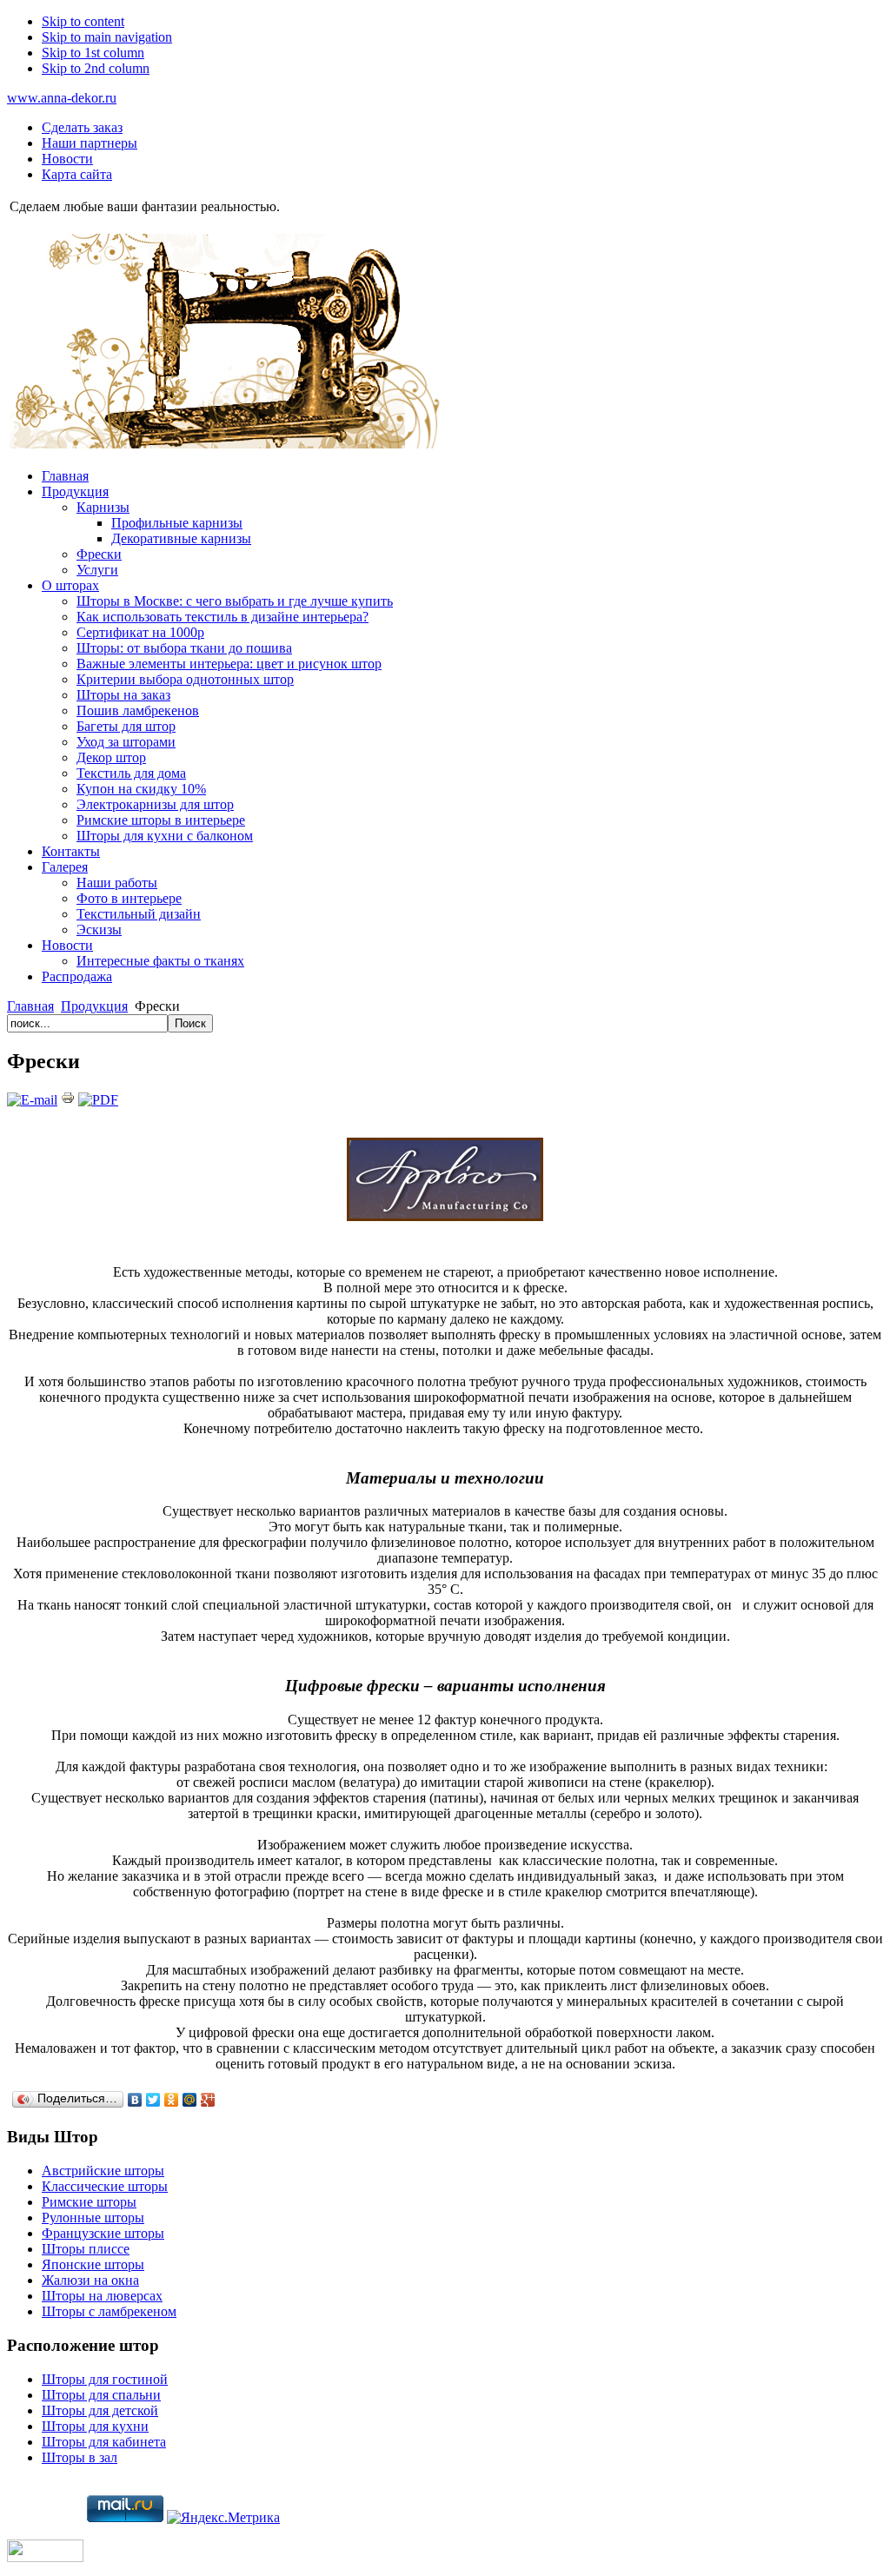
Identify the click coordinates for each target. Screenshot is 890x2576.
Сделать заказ (82, 127)
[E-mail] (32, 1100)
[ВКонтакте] (135, 2100)
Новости (67, 159)
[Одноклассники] (172, 2100)
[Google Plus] (208, 2100)
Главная (30, 1006)
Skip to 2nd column (96, 68)
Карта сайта (77, 174)
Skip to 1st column (93, 53)
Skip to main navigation (107, 37)
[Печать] (68, 1100)
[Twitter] (153, 2100)
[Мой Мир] (190, 2100)
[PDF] (98, 1100)
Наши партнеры (90, 143)
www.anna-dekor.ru (62, 98)
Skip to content (83, 21)
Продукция (94, 1006)
